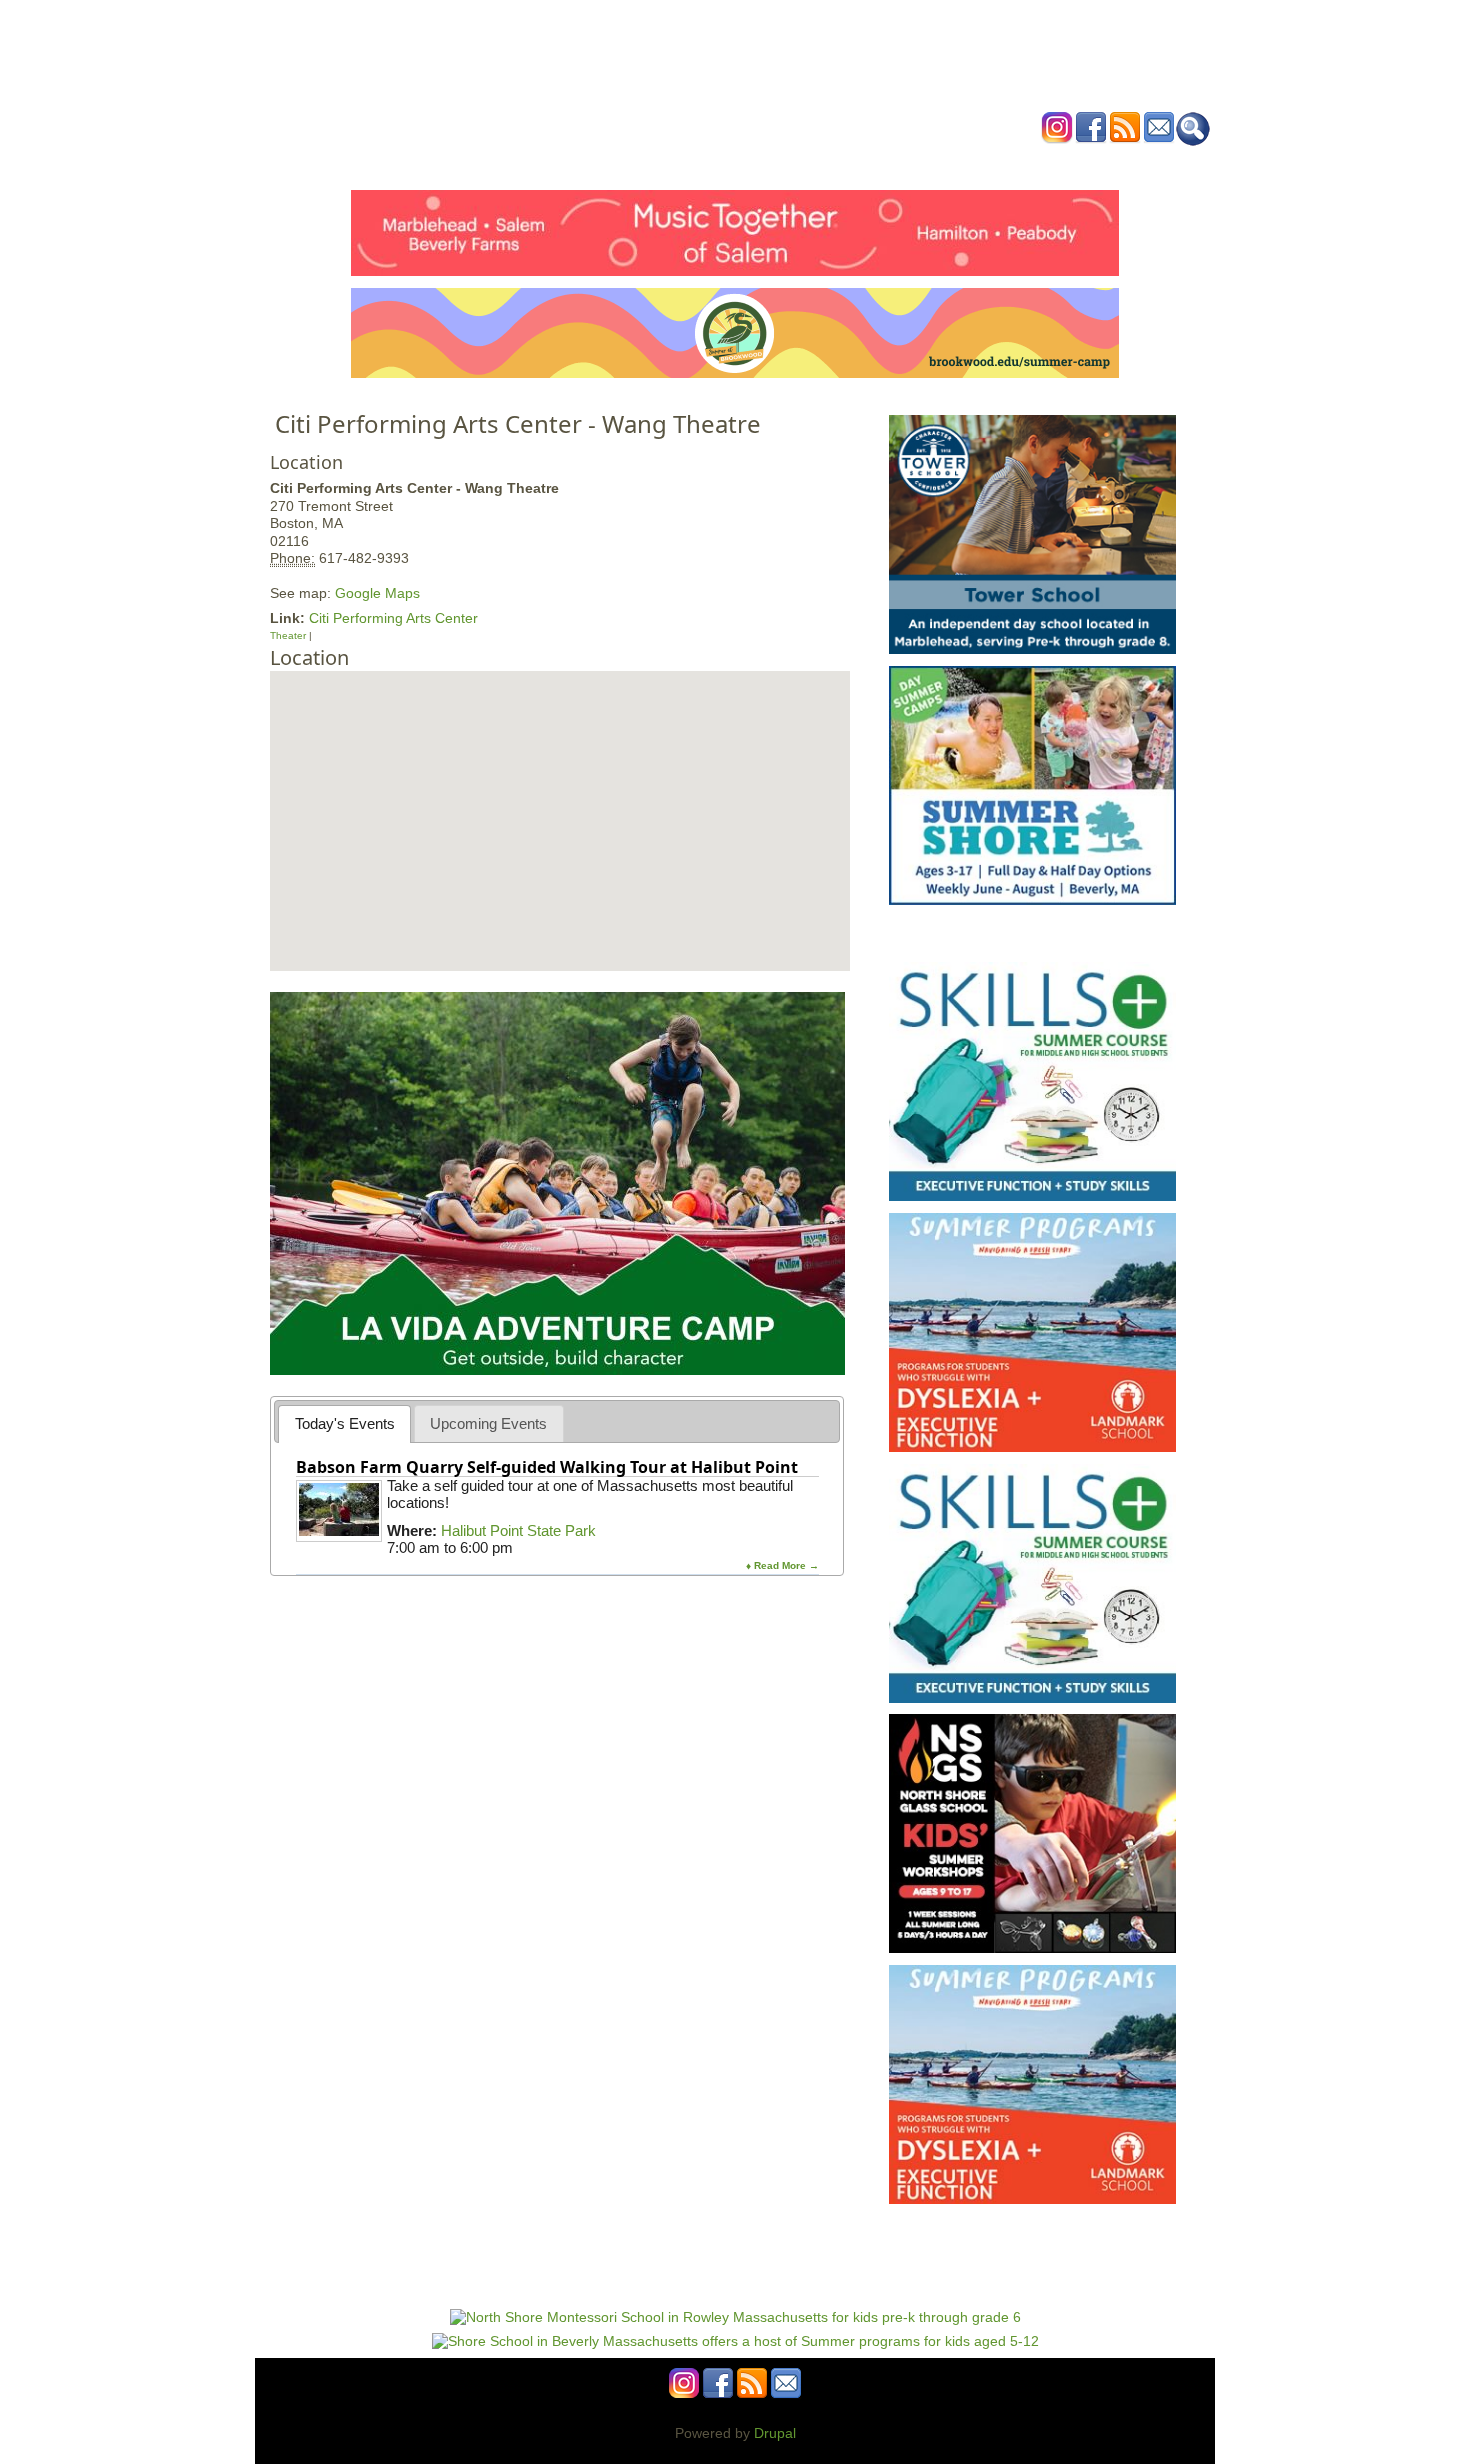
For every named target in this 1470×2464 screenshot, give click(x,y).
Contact (1039, 163)
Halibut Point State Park (518, 1530)
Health (837, 163)
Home (485, 163)
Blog (895, 163)
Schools (614, 163)
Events (544, 163)
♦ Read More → (782, 1565)
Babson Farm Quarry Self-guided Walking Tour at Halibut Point (547, 1467)
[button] (558, 798)
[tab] (344, 1423)
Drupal (775, 2433)
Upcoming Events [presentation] (488, 1423)
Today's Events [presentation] (345, 1423)
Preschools (698, 163)
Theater (288, 635)
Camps (776, 163)
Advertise (963, 163)
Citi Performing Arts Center (393, 618)
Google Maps (377, 593)
